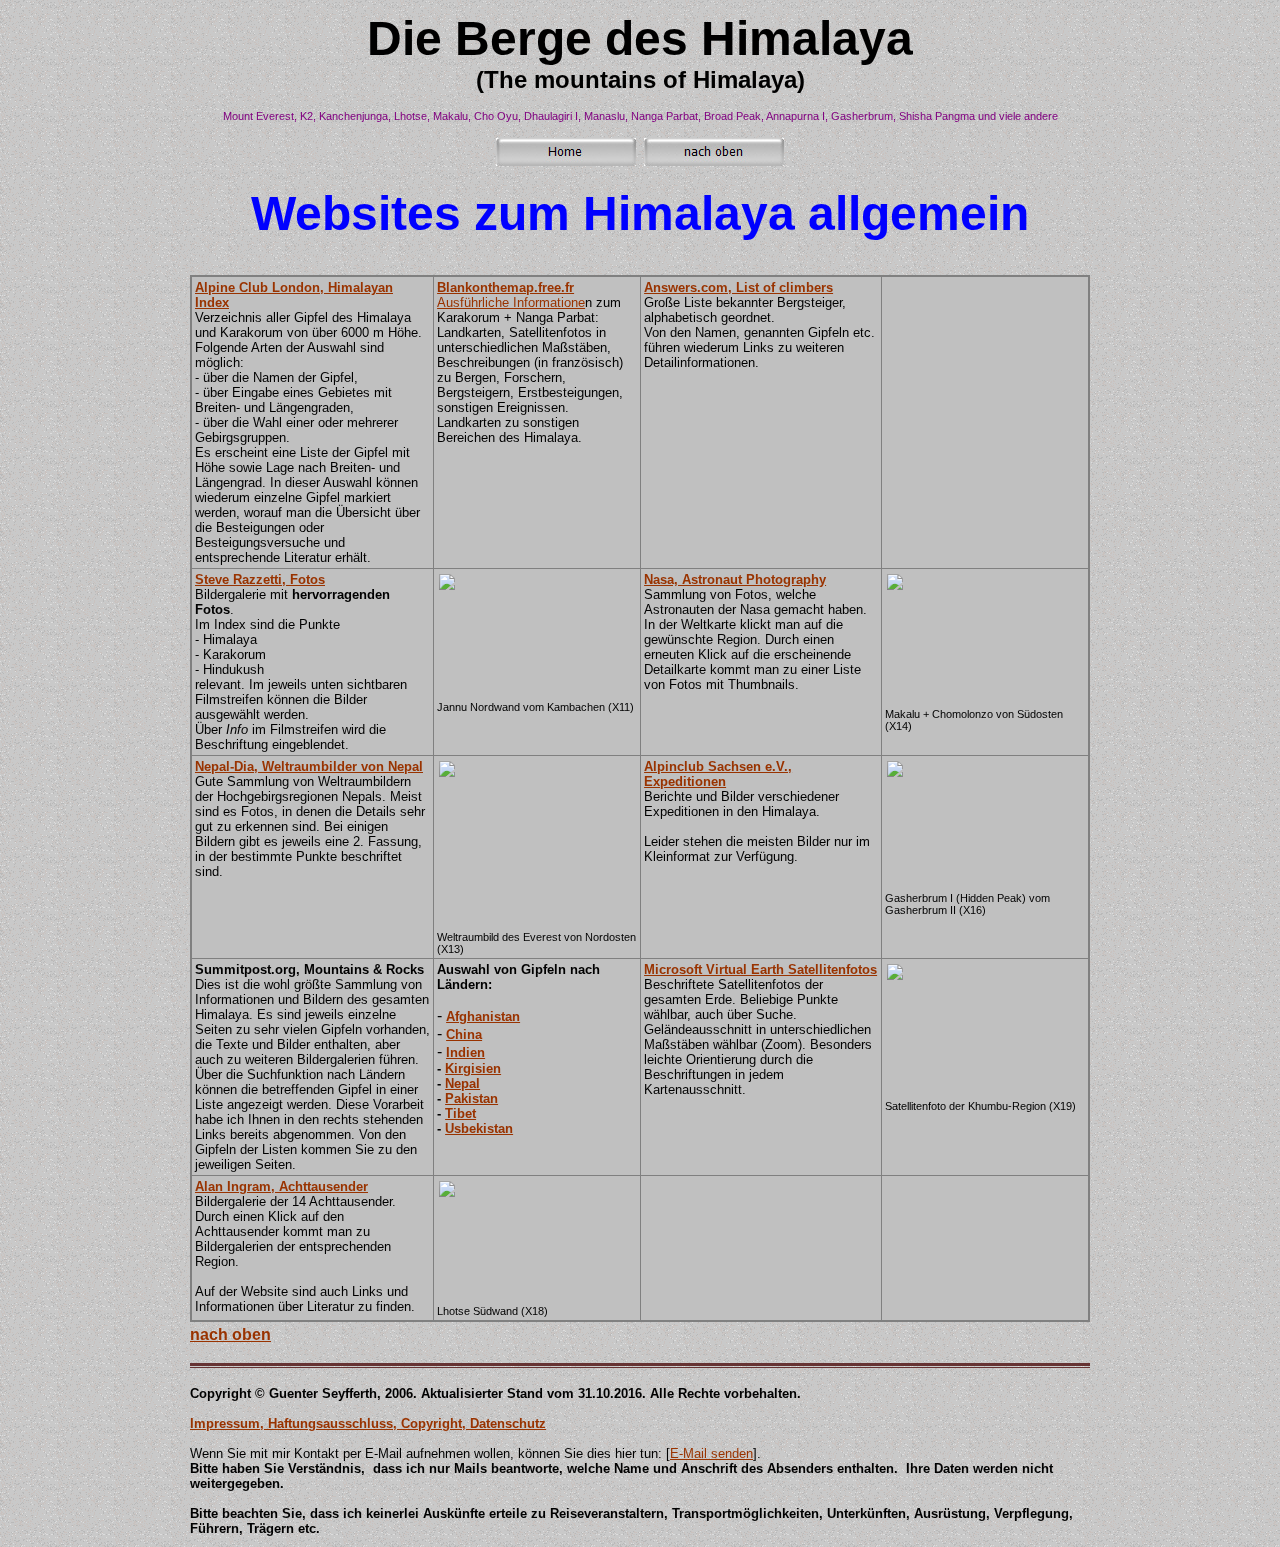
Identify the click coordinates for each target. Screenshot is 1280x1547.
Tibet (460, 1113)
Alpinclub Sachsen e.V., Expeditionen (718, 774)
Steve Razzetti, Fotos (260, 579)
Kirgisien (473, 1068)
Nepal (462, 1083)
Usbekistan (479, 1128)
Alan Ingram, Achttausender (281, 1186)
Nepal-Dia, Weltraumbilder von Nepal (309, 766)
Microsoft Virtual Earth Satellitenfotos (760, 969)
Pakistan (471, 1098)
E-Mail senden (711, 1453)
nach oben (230, 1334)
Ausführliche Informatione (511, 295)
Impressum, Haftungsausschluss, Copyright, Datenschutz (368, 1423)
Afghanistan (483, 1016)
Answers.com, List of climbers (738, 287)
